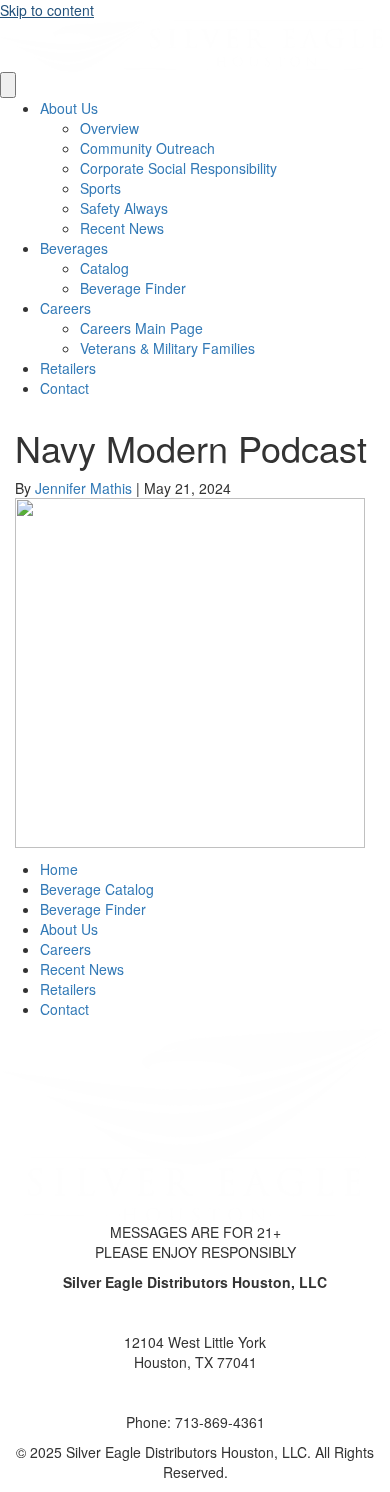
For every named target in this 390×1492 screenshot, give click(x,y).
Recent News (122, 228)
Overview (109, 128)
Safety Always (124, 208)
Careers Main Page (141, 328)
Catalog (104, 268)
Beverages (74, 248)
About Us (69, 108)
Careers (65, 308)
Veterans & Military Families (167, 348)
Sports (100, 188)
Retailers (68, 368)
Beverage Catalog (97, 889)
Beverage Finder (133, 288)
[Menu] (8, 85)
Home (59, 869)
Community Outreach (147, 148)
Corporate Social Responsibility (178, 168)
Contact (64, 388)
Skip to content (47, 10)
